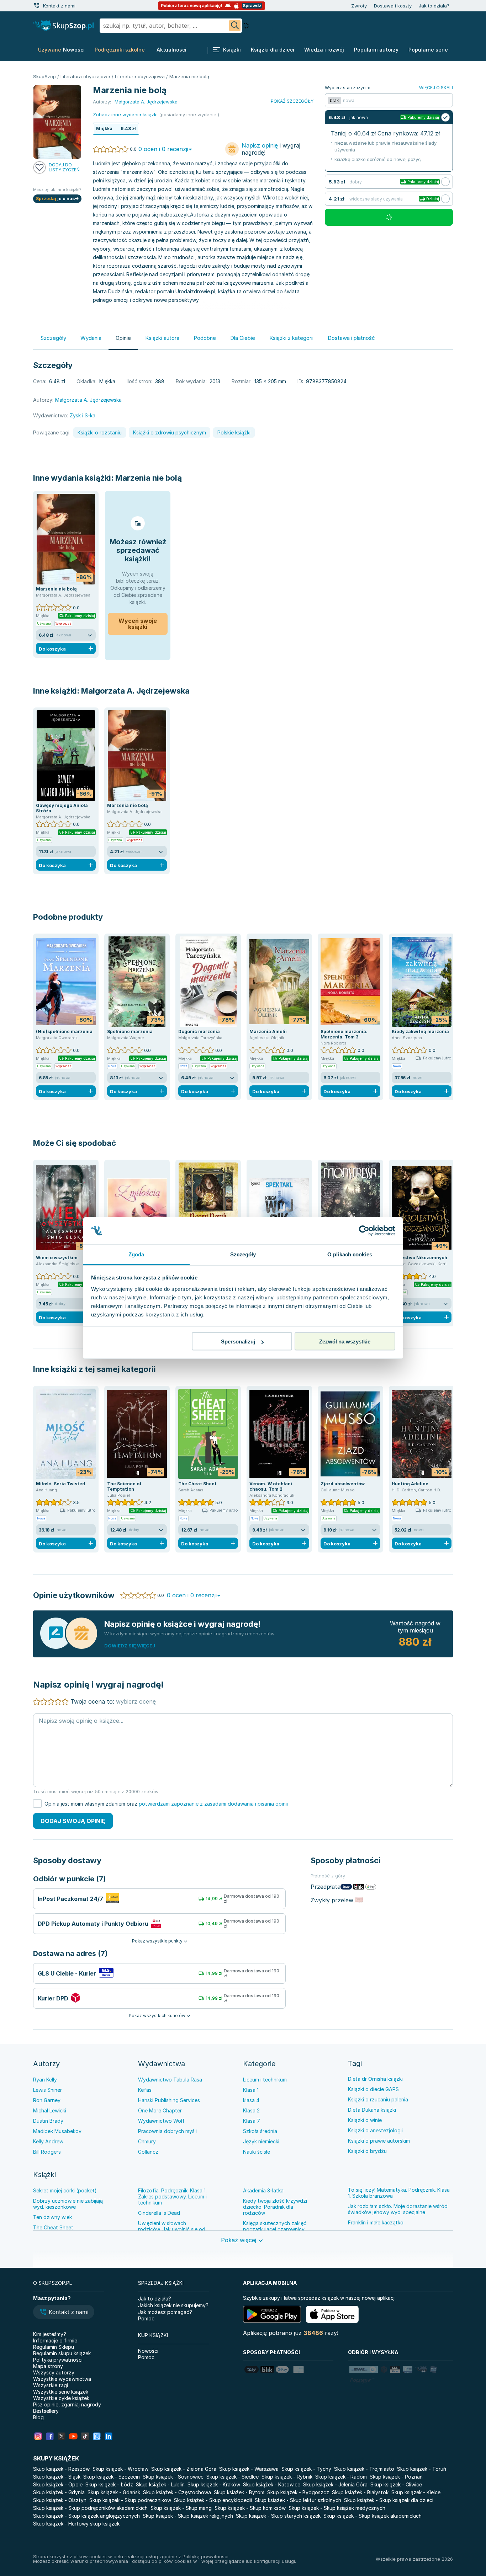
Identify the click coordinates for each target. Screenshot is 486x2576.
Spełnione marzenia (130, 1032)
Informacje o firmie (55, 2340)
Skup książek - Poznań (396, 2477)
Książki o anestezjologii (375, 2130)
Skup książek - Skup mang (181, 2508)
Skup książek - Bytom (239, 2492)
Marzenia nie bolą (149, 478)
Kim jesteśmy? (50, 2334)
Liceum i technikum (265, 2080)
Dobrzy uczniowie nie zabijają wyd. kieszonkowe (68, 2204)
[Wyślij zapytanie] (235, 26)
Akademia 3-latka (263, 2190)
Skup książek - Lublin (160, 2484)
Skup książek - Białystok (360, 2492)
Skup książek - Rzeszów (61, 2469)
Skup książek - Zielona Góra (184, 2469)
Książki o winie (365, 2120)
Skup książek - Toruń (422, 2469)
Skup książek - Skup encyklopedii (213, 2500)
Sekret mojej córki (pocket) (65, 2190)
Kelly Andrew (48, 2141)
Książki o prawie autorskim (379, 2141)
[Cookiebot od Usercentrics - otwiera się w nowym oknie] (364, 1231)
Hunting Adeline (410, 1484)
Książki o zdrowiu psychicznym (170, 432)
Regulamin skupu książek (62, 2353)
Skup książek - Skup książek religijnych (188, 2516)
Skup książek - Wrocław (120, 2469)
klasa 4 (251, 2100)
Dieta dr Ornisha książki (375, 2079)
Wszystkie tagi (51, 2385)
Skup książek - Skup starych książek (278, 2516)
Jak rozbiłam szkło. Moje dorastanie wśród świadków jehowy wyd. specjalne (398, 2209)
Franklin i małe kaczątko (376, 2222)
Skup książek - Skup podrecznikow (130, 2500)
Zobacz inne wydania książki (125, 114)
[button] (64, 2313)
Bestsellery (46, 2411)
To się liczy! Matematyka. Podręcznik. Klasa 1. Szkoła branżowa (399, 2193)
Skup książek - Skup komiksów (250, 2508)
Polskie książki (234, 432)
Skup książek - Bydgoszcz (298, 2492)
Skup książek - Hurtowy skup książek (76, 2524)
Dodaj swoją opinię (73, 1821)
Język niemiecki (261, 2141)
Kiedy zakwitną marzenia (420, 1032)
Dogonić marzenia (199, 1032)
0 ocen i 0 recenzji (163, 149)
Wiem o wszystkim (57, 1258)
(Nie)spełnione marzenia (64, 1032)
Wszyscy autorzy (54, 2372)
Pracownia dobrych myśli (167, 2131)
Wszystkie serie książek (61, 2392)
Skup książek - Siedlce (233, 2477)
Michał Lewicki (50, 2110)
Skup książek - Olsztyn (60, 2500)
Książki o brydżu (367, 2151)
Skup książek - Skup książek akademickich (373, 2516)
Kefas (145, 2090)
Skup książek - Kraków (214, 2484)
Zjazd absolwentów (343, 1484)
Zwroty (359, 6)
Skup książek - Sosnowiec (173, 2477)
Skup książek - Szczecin (112, 2477)
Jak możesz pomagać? (165, 2312)
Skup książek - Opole (58, 2484)
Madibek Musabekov (57, 2131)
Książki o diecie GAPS (373, 2089)
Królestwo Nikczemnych (419, 1258)
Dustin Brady (48, 2121)
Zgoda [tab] (136, 1254)
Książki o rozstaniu (100, 432)
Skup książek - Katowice (272, 2484)
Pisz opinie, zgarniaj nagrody (67, 2404)
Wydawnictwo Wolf (161, 2121)
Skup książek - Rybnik (287, 2477)
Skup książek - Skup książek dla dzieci (389, 2500)
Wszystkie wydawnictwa (62, 2379)
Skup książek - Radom (341, 2477)
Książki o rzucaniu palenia (378, 2099)
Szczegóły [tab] (243, 1254)
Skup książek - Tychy (306, 2469)
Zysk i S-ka (83, 415)
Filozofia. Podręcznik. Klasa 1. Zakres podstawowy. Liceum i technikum (172, 2196)
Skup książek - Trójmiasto (364, 2469)
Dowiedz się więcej (130, 1646)
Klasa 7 (252, 2121)
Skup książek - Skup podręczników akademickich (90, 2508)
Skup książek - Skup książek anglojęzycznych (86, 2516)
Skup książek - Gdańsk (114, 2492)
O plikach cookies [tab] (350, 1254)
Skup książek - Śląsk (57, 2477)
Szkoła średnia (260, 2131)
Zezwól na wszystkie (345, 1342)
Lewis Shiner (47, 2090)
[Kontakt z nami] (37, 6)
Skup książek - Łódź (109, 2484)
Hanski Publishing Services (169, 2100)
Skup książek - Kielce (416, 2492)
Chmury (147, 2141)
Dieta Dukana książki (372, 2110)
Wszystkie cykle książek (61, 2398)
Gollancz (148, 2152)
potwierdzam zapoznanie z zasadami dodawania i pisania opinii (213, 1804)
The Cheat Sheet (197, 1484)
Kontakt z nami (59, 6)
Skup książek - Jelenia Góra (335, 2484)
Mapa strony (48, 2366)
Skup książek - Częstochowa (177, 2492)
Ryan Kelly (45, 2080)
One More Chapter (160, 2110)
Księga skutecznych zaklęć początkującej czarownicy (275, 2226)
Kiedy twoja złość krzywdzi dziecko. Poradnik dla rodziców (275, 2207)
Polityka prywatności (58, 2360)
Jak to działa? (434, 6)
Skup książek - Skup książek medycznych (337, 2508)
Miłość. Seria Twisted (60, 1484)
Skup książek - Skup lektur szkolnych (298, 2500)
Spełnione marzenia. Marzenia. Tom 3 (344, 1034)
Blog (38, 2417)
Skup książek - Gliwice (396, 2484)
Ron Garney (47, 2100)
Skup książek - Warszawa (249, 2469)
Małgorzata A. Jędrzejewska (135, 691)
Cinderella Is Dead (159, 2213)
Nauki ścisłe (257, 2152)
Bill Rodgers (47, 2152)
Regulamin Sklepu (54, 2347)
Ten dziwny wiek (52, 2217)
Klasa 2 (251, 2110)
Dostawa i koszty (393, 6)
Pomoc (146, 2318)
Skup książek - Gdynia (59, 2492)
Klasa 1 (251, 2090)
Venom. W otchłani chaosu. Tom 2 (271, 1486)
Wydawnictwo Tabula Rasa (170, 2080)
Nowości (148, 2351)
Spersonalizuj (238, 1342)
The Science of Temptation (124, 1486)
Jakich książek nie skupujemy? (173, 2305)
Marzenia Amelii (268, 1032)
